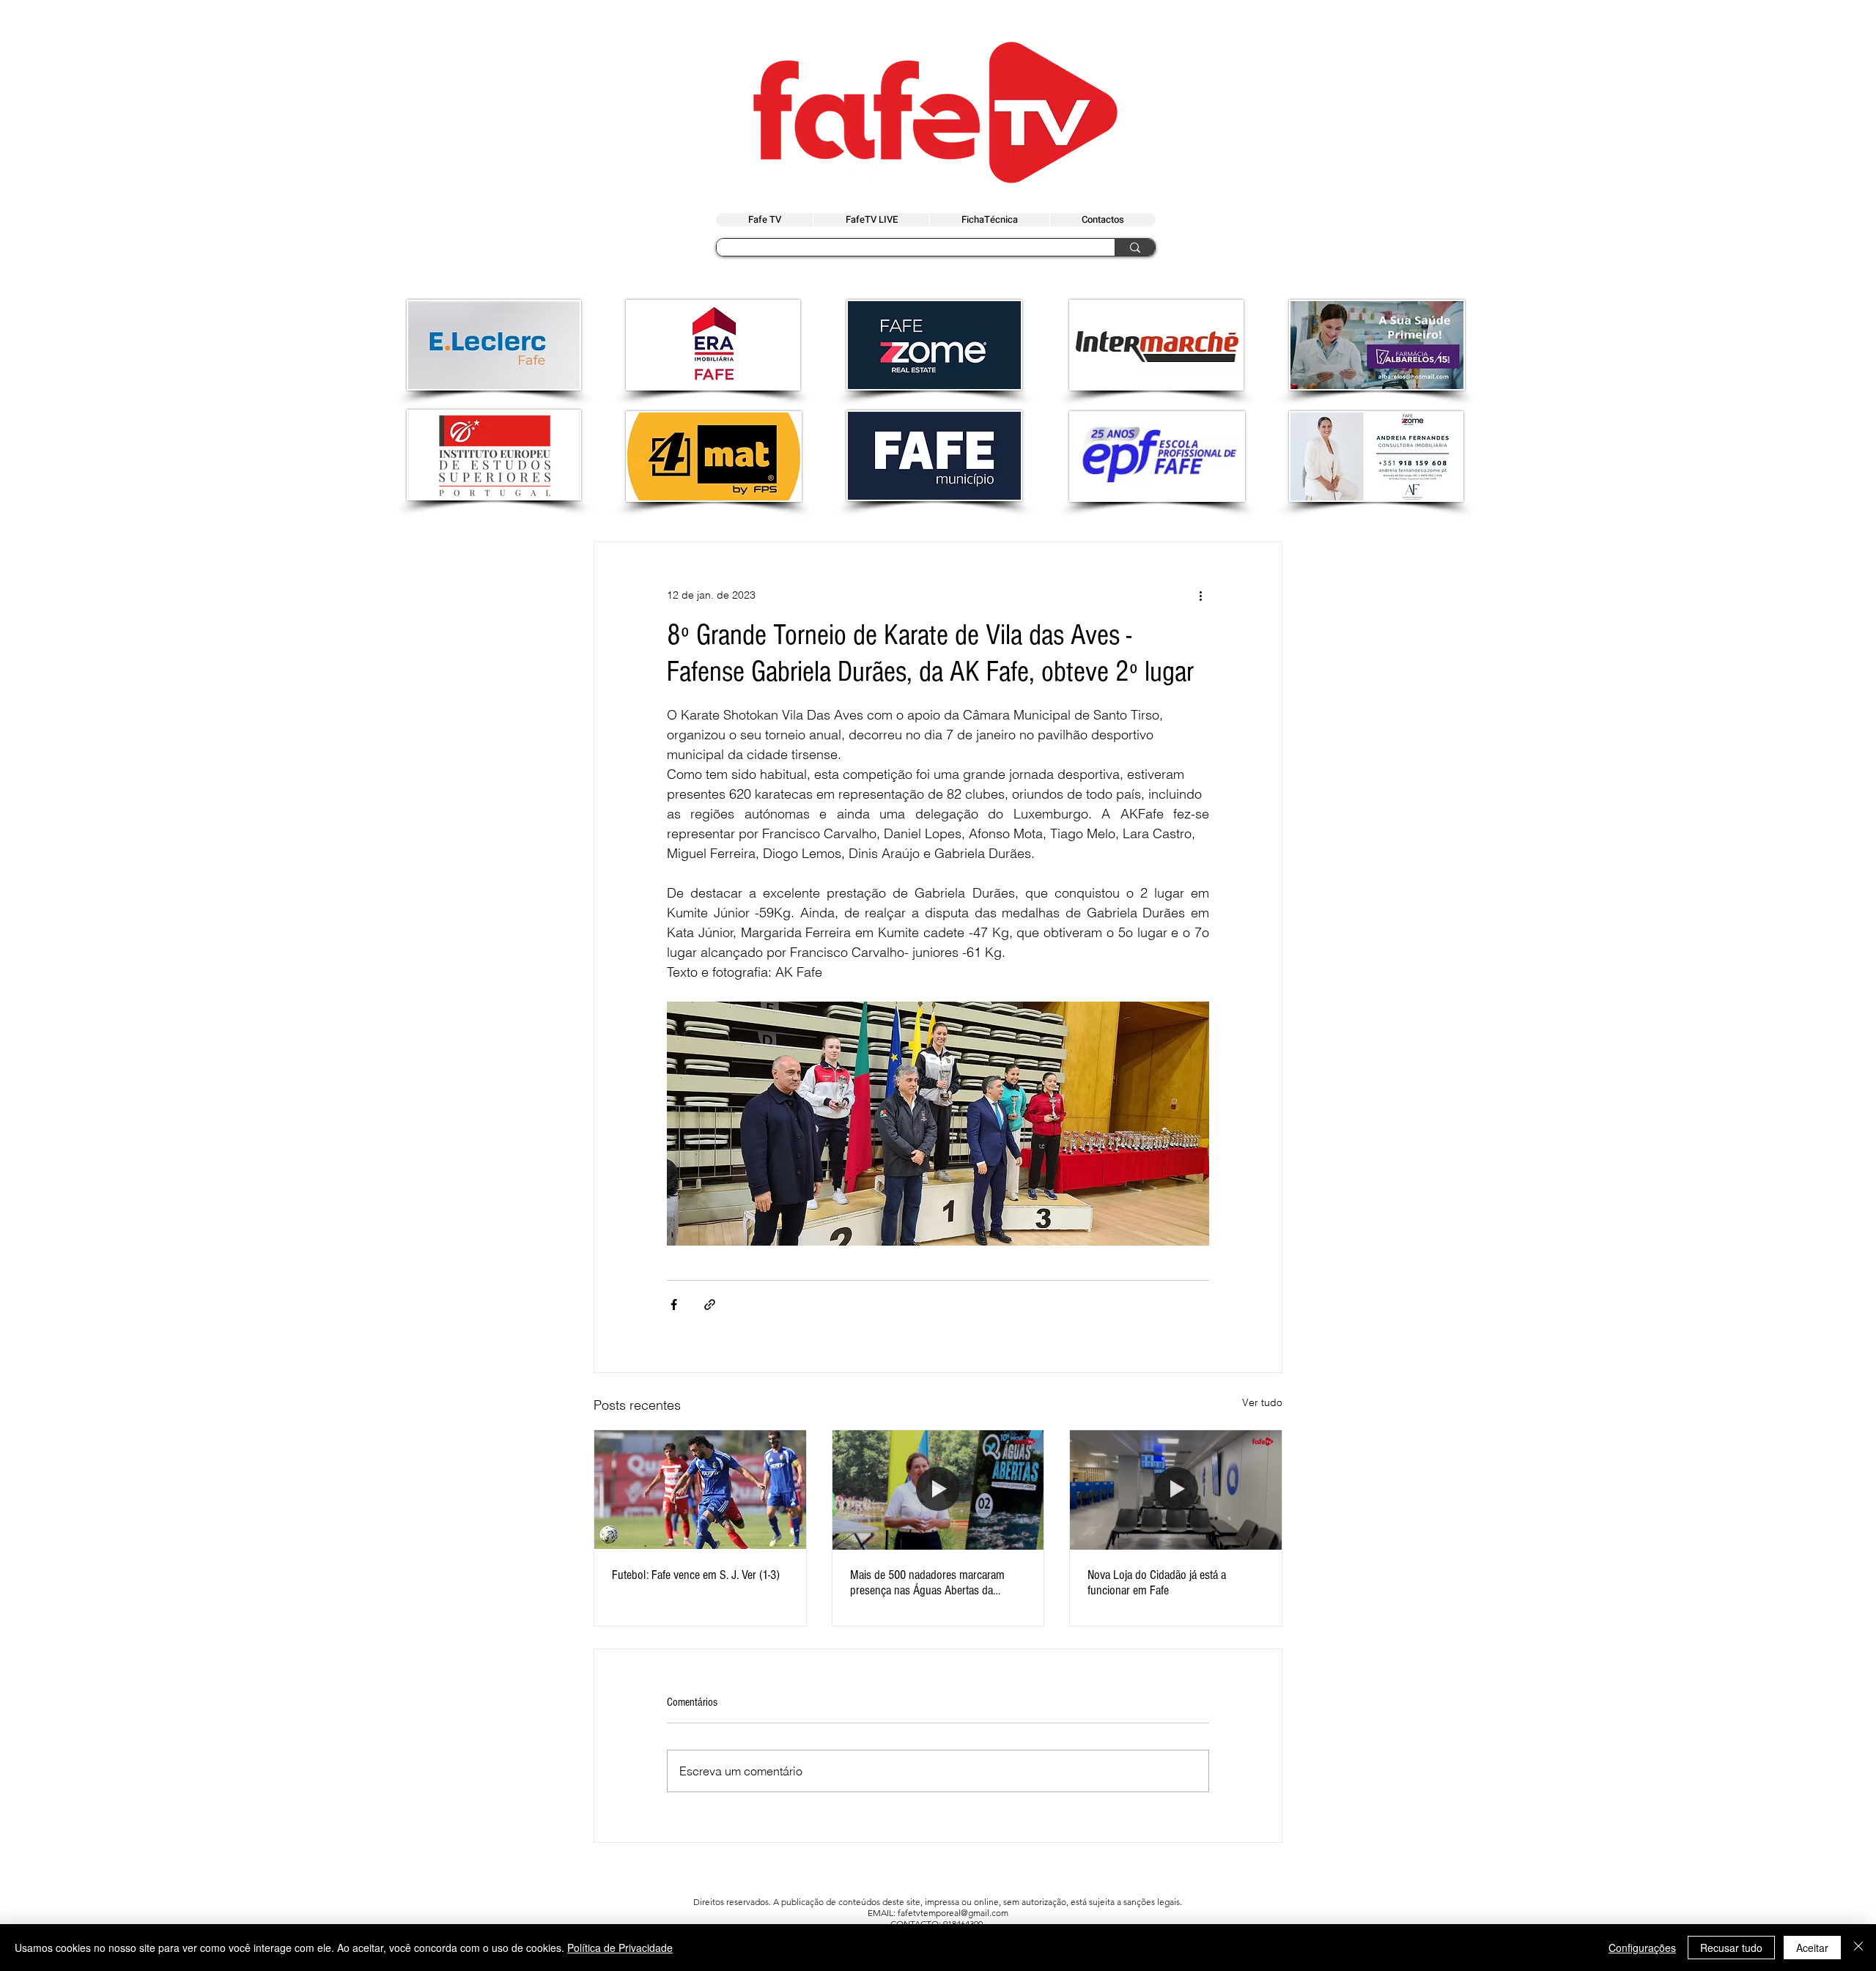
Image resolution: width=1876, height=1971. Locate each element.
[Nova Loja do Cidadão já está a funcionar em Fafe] (1176, 1490)
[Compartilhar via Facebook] (674, 1305)
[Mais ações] (1200, 595)
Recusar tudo (1731, 1948)
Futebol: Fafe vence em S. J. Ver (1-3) (696, 1575)
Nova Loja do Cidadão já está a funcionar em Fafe (1157, 1583)
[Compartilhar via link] (710, 1305)
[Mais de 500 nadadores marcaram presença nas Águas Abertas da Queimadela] (938, 1490)
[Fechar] (1858, 1948)
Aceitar (1812, 1948)
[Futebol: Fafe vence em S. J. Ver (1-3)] (700, 1490)
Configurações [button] (1642, 1948)
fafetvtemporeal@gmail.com (953, 1913)
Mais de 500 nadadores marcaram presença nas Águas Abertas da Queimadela (927, 1583)
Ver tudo (1262, 1402)
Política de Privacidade (620, 1948)
